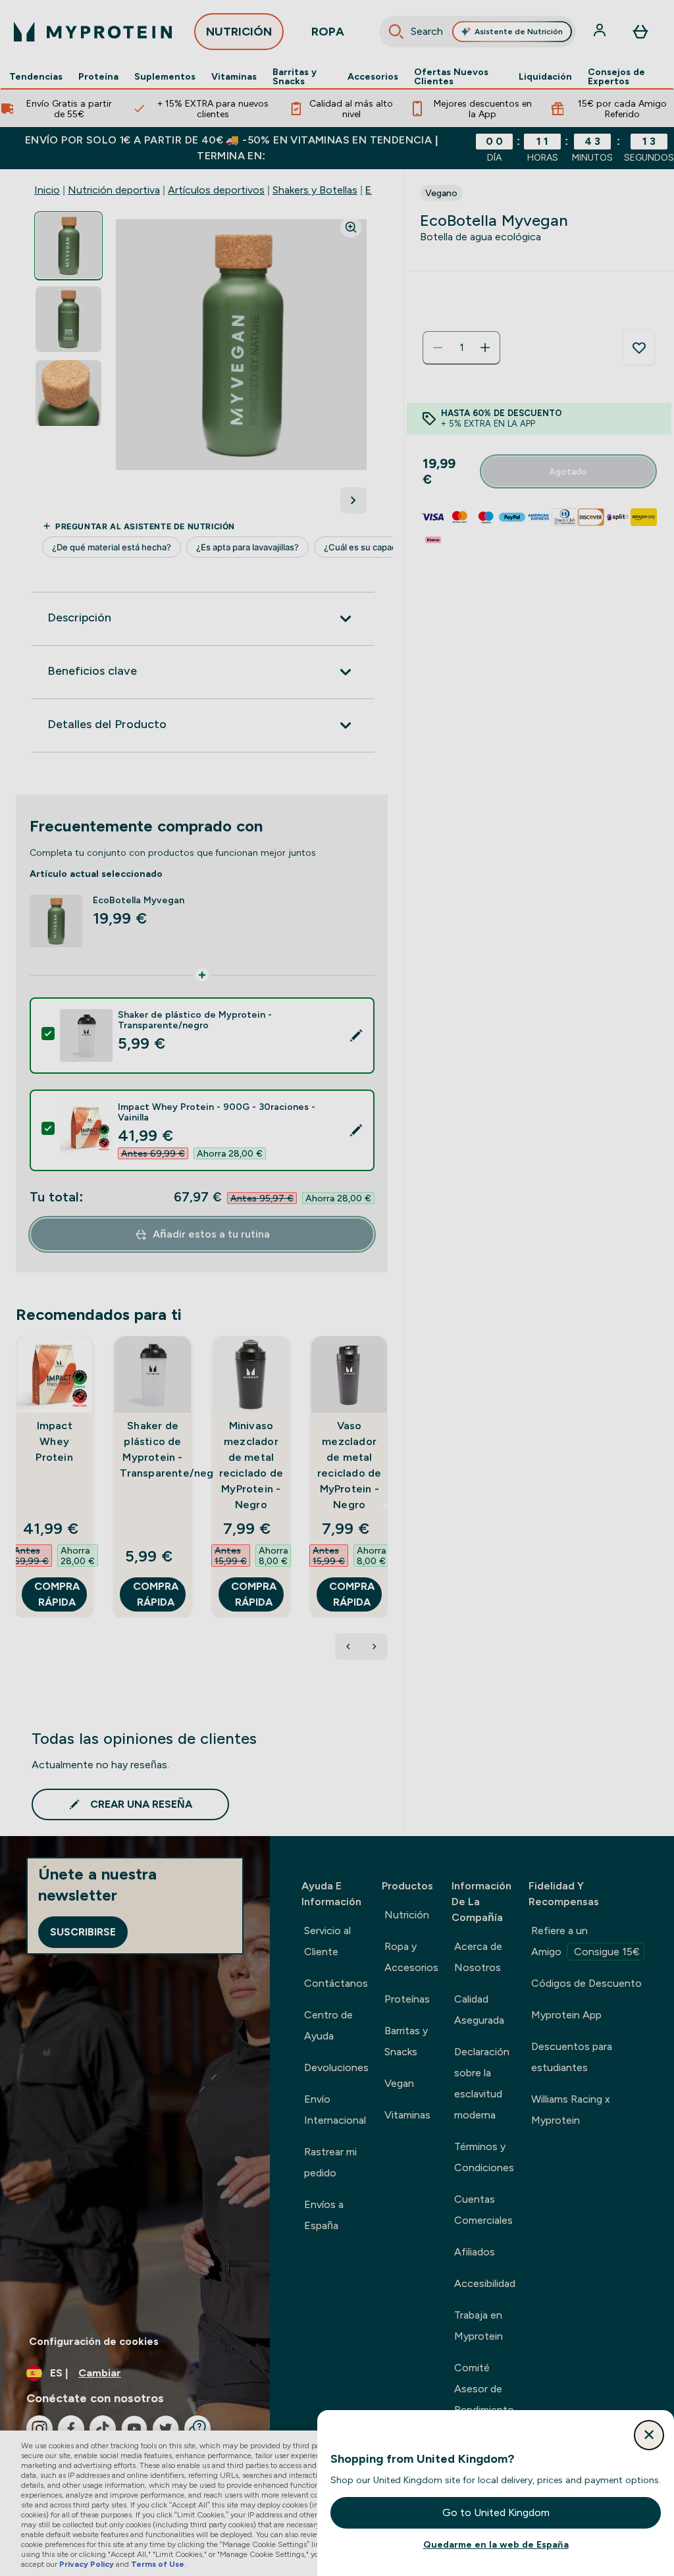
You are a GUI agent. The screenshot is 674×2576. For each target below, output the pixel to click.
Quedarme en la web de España (496, 2544)
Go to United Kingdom (496, 2512)
